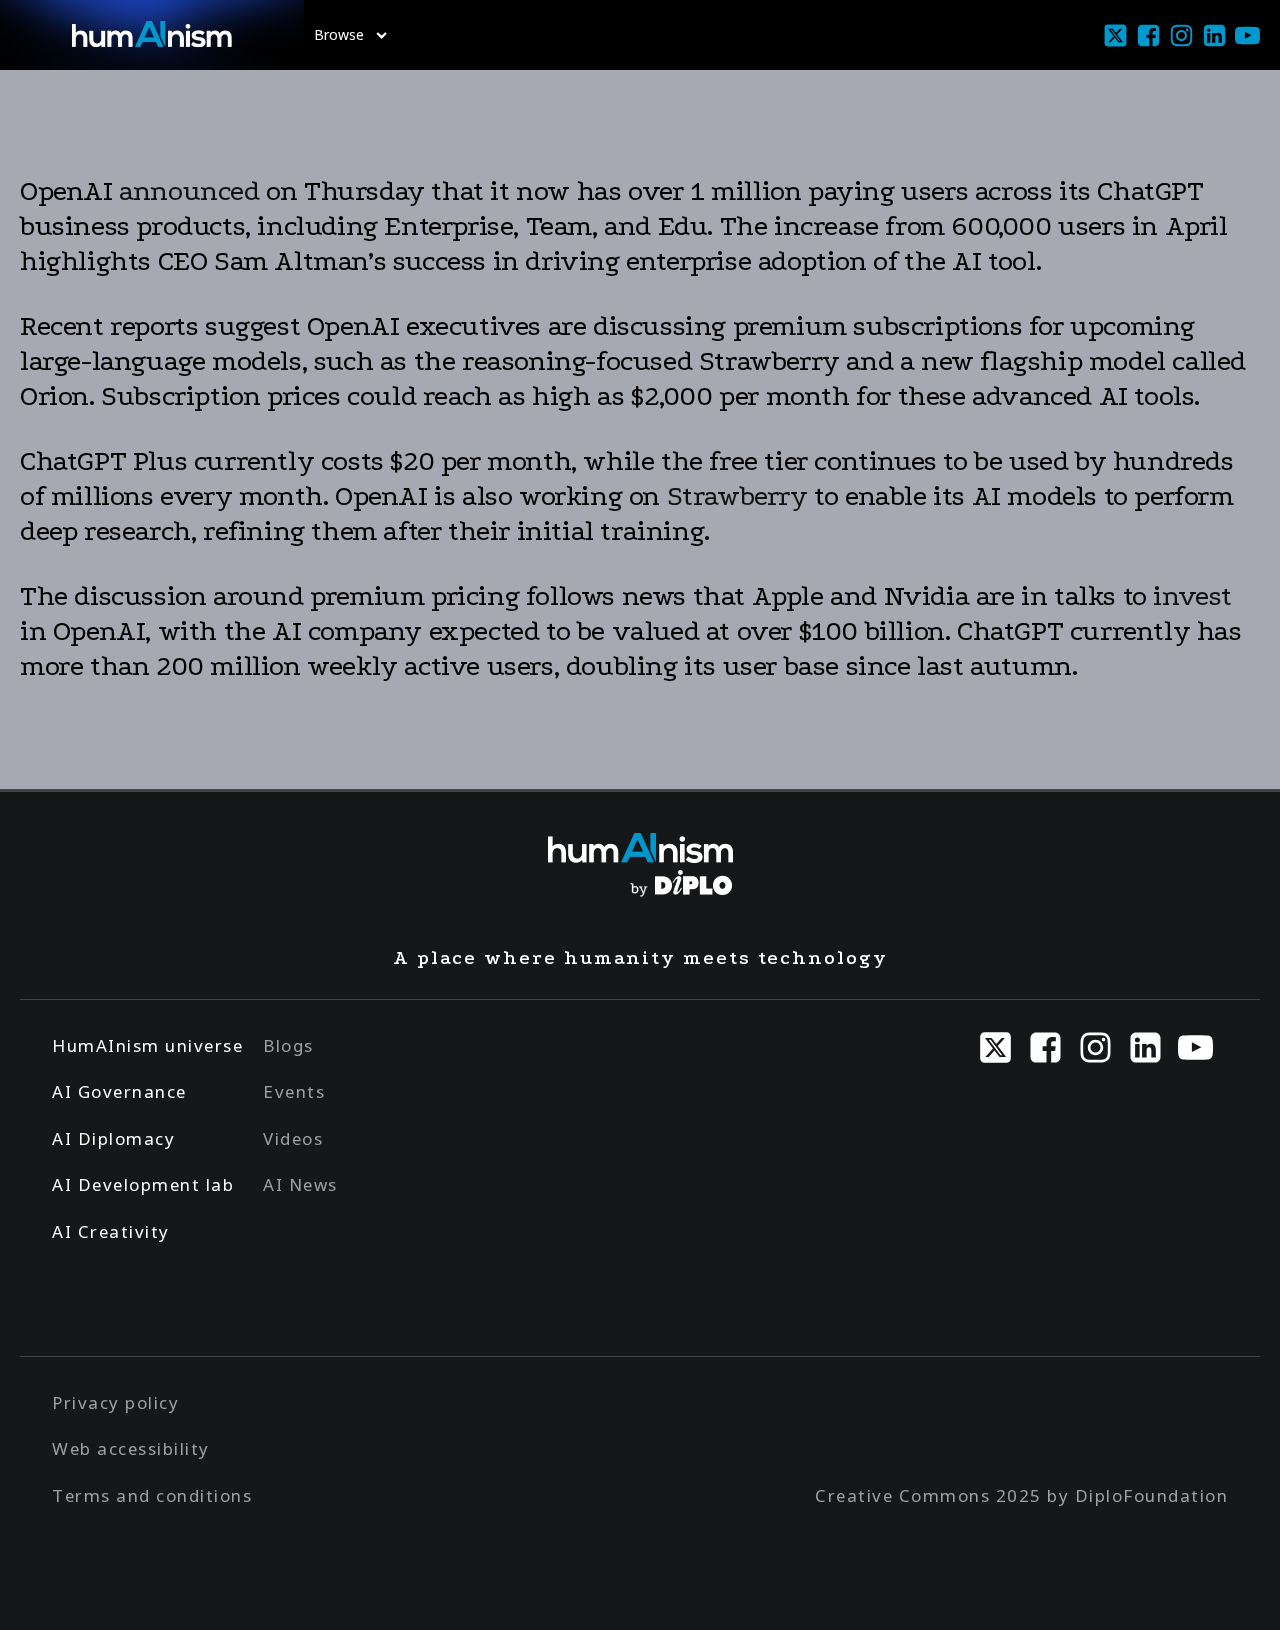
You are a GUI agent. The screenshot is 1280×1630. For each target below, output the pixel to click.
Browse (339, 34)
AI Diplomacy (113, 1138)
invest (1192, 596)
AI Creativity (111, 1231)
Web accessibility (131, 1448)
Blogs (288, 1045)
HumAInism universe (147, 1045)
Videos (293, 1138)
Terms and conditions (152, 1495)
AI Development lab (143, 1184)
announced (189, 191)
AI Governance (119, 1091)
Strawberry (741, 496)
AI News (300, 1184)
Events (294, 1091)
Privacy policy (115, 1402)
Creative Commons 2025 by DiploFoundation (1021, 1495)
